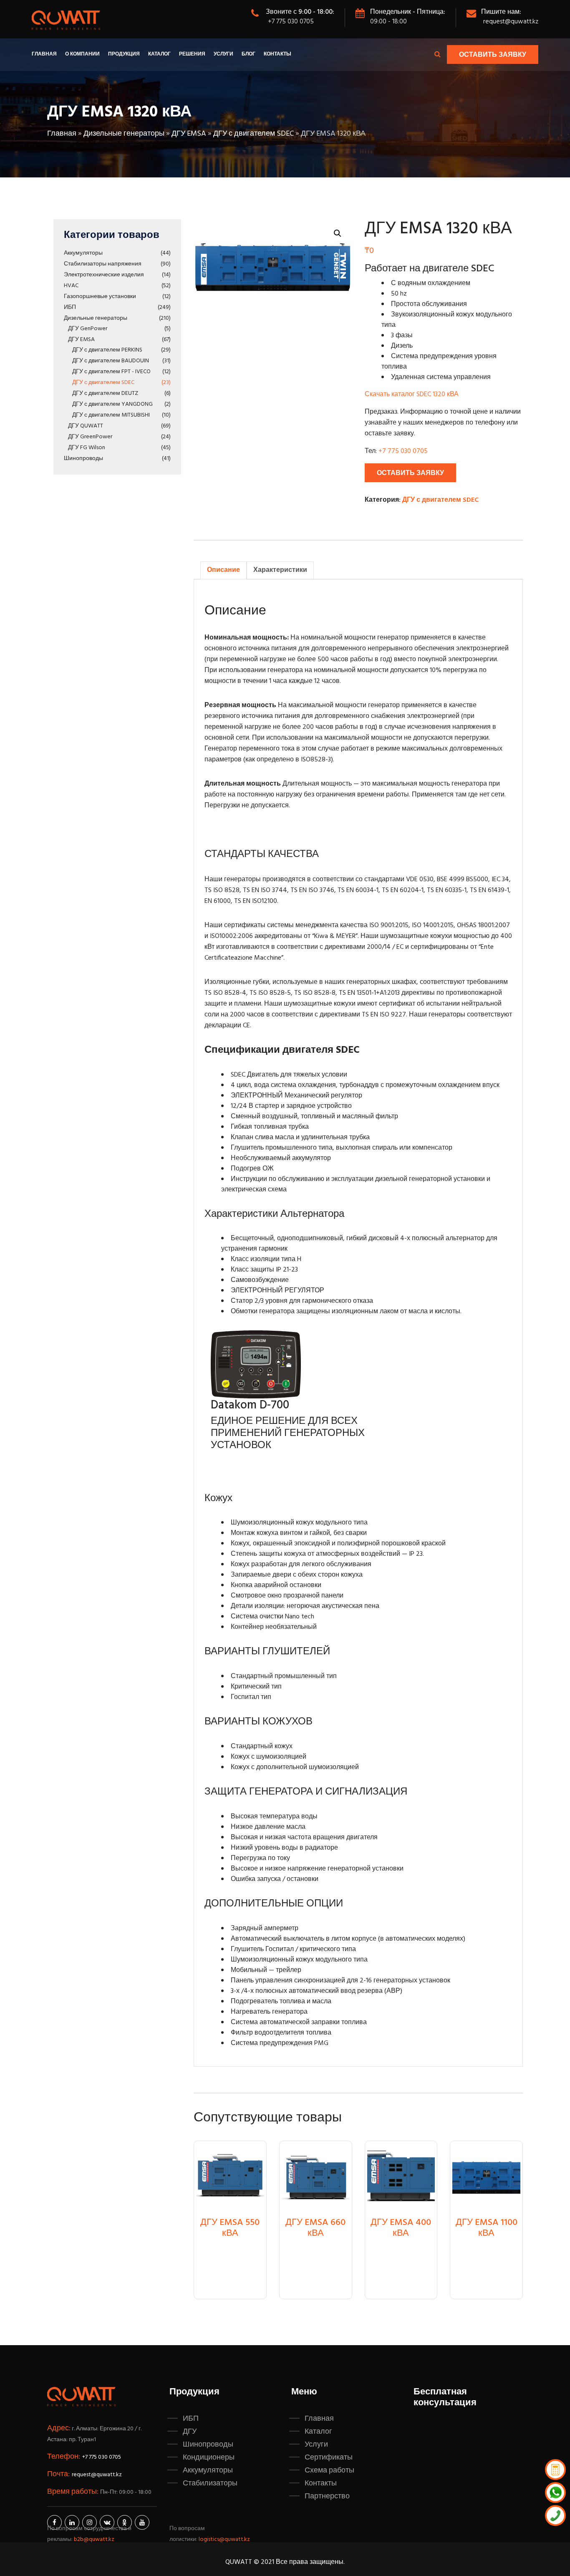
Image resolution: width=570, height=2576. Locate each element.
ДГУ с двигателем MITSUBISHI (111, 415)
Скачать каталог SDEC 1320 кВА (412, 394)
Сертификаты (329, 2457)
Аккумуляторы (83, 253)
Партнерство (327, 2496)
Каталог (159, 54)
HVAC (71, 286)
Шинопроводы (83, 459)
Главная (44, 54)
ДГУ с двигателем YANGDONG (112, 404)
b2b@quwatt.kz (95, 2539)
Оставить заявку (493, 55)
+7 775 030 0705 (291, 22)
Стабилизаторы (210, 2483)
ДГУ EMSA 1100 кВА (487, 2228)
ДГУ (190, 2432)
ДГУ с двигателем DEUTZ (105, 393)
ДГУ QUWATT (86, 426)
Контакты (277, 54)
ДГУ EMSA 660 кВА (315, 2228)
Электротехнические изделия (104, 275)
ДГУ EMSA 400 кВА (401, 2228)
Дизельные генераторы (124, 134)
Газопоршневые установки (100, 297)
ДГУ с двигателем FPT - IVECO (111, 372)
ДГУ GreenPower (90, 437)
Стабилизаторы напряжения (103, 264)
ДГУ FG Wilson (87, 448)
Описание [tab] (223, 570)
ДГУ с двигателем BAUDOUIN (111, 361)
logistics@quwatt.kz (224, 2539)
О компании (82, 54)
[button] (338, 233)
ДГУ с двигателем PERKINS (107, 350)
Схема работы (329, 2470)
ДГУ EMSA (189, 134)
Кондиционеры (209, 2457)
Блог (248, 54)
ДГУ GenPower (88, 329)
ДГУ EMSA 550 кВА (230, 2228)
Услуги (223, 54)
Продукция (124, 54)
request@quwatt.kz (511, 22)
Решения (192, 54)
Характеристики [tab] (280, 570)
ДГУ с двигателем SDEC (253, 134)
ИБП (70, 307)
